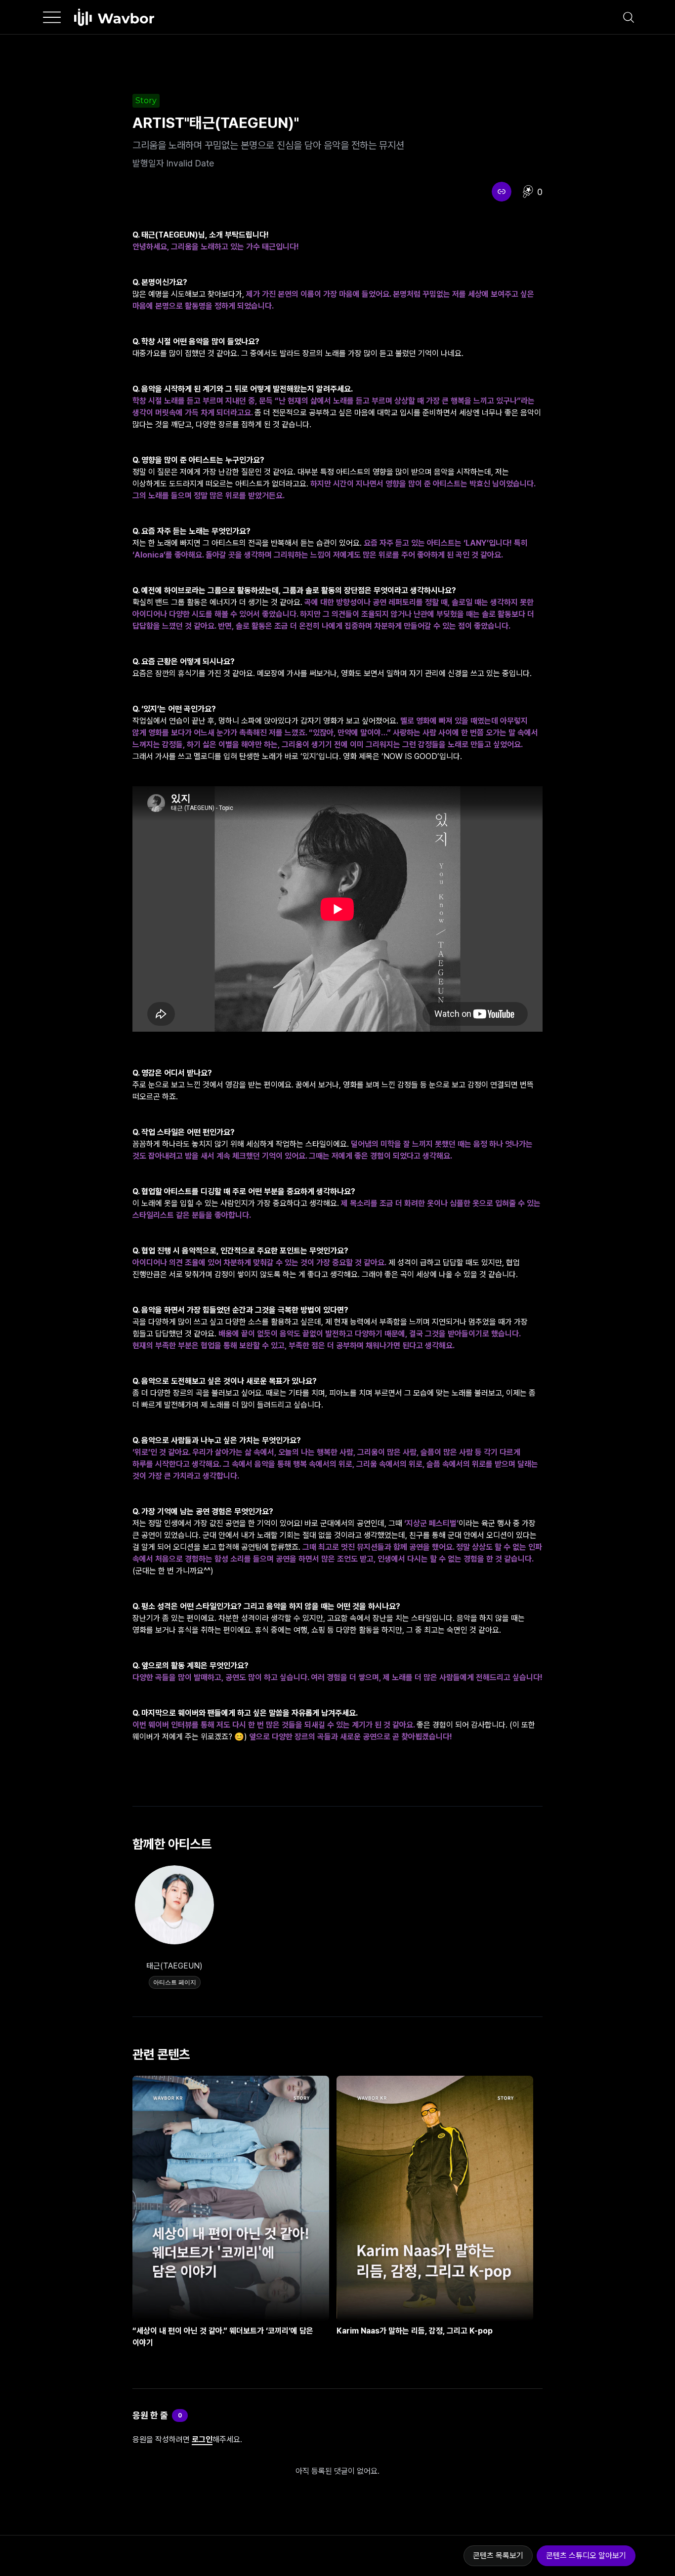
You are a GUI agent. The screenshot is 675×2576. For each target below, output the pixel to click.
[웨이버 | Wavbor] (114, 17)
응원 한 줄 (150, 2415)
